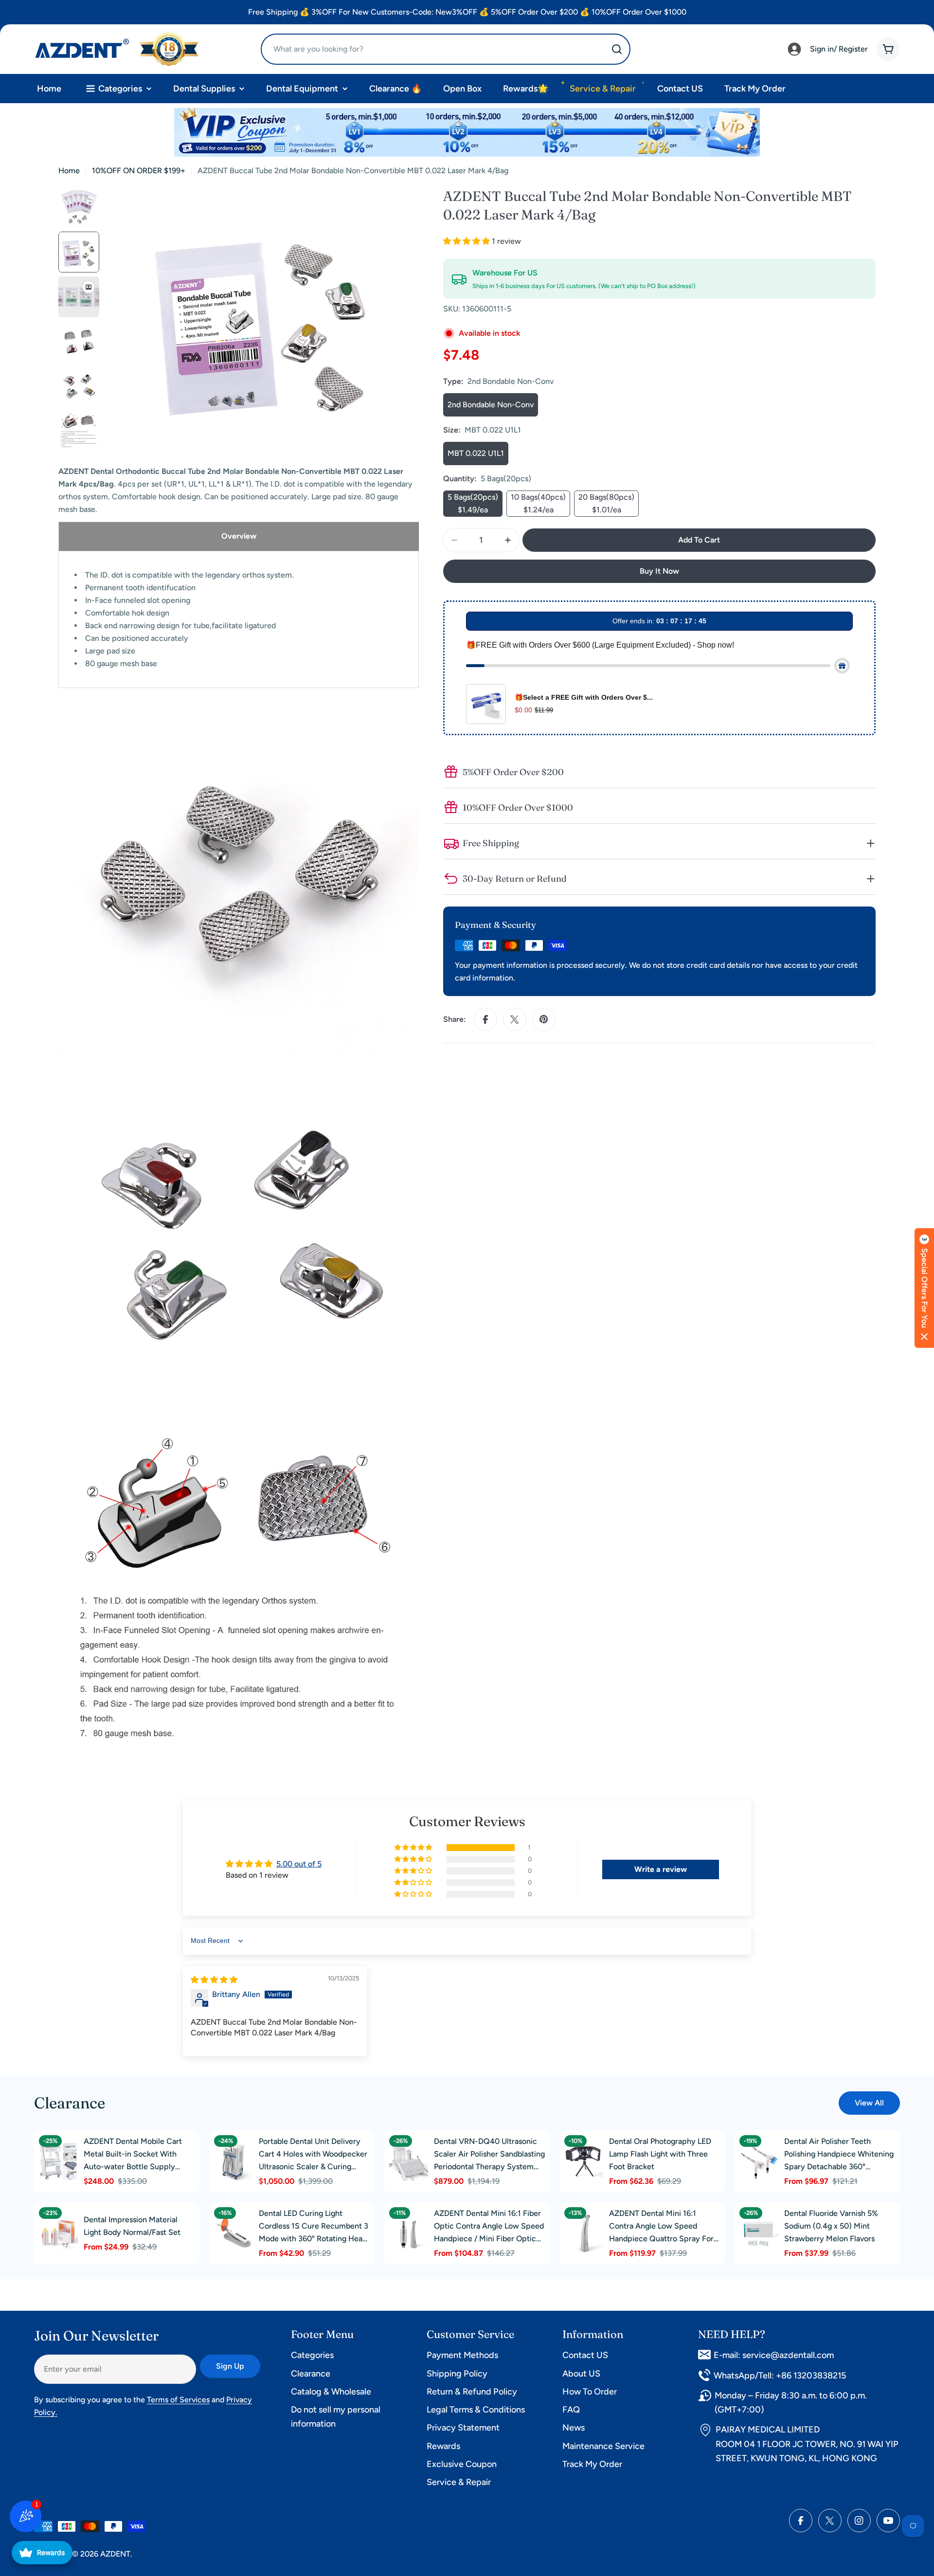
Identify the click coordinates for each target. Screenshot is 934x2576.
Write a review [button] (661, 1869)
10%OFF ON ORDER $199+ (139, 171)
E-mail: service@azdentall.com (774, 2355)
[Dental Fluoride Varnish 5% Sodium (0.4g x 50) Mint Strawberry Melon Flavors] (759, 2233)
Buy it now (659, 571)
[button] (467, 241)
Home (69, 171)
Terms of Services (178, 2400)
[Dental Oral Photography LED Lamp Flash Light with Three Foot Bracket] (584, 2161)
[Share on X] (515, 1019)
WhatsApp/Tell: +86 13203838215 (780, 2376)
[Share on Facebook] (485, 1019)
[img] (214, 1980)
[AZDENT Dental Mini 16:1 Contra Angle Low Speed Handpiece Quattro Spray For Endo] (584, 2233)
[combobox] (446, 49)
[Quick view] (68, 2149)
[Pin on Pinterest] (544, 1019)
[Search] (617, 49)
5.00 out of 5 (299, 1864)
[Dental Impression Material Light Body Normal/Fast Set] (58, 2233)
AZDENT (115, 2554)
